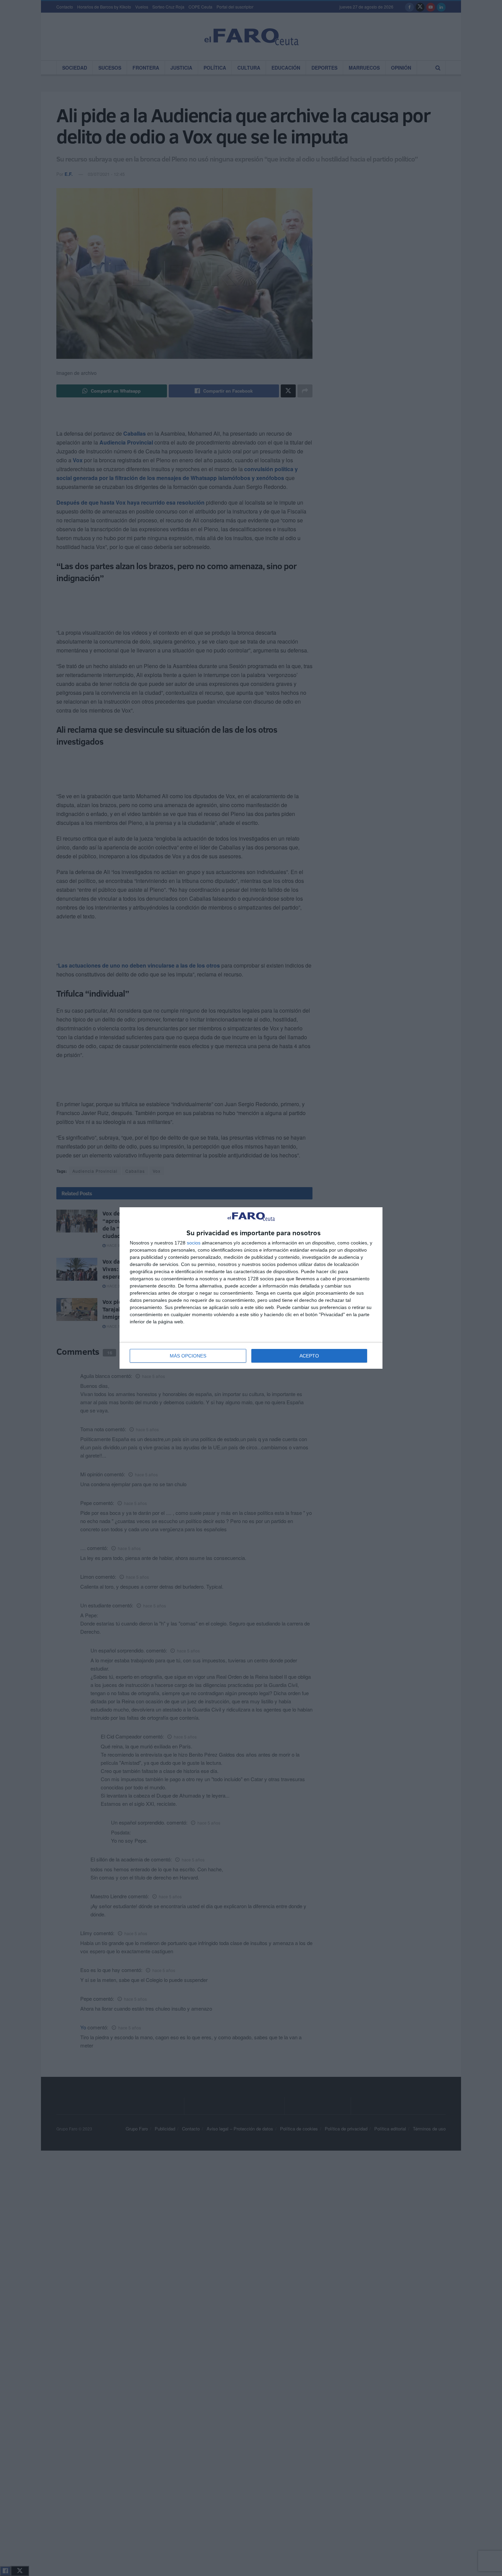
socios (194, 1243)
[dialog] (251, 1288)
